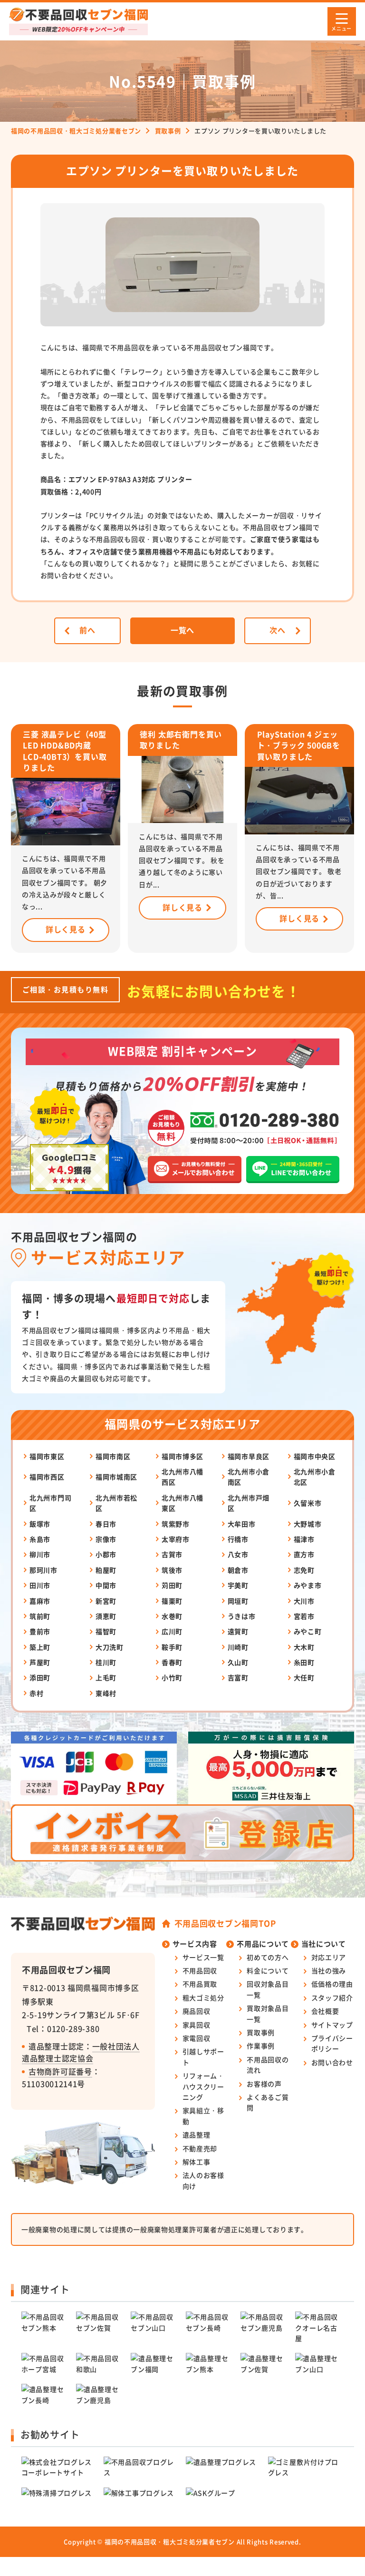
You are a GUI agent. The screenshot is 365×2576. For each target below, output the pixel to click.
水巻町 (172, 1616)
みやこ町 (308, 1631)
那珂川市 (43, 1570)
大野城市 (308, 1524)
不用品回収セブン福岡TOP (225, 1923)
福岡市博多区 (182, 1456)
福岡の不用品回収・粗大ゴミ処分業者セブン (170, 2542)
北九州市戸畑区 (249, 1503)
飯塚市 (40, 1524)
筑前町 (40, 1616)
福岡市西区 (47, 1477)
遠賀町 (238, 1631)
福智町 (106, 1631)
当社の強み (329, 1970)
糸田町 (304, 1662)
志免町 (304, 1570)
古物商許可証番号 (60, 2071)
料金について (268, 1970)
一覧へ (182, 630)
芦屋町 (40, 1662)
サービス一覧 (203, 1957)
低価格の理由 (332, 1984)
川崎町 (238, 1647)
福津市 (304, 1539)
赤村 (36, 1693)
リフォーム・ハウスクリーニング (203, 2086)
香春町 (172, 1662)
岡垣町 (238, 1601)
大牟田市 (242, 1524)
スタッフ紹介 (332, 1998)
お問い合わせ (332, 2062)
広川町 (172, 1631)
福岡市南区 (113, 1456)
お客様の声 (264, 2084)
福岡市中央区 (315, 1456)
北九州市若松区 (116, 1503)
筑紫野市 (176, 1524)
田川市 (40, 1585)
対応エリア (329, 1957)
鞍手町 (172, 1647)
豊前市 (40, 1631)
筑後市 (172, 1570)
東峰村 (106, 1693)
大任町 (304, 1677)
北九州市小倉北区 (315, 1477)
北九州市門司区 (50, 1503)
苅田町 (172, 1585)
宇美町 (238, 1585)
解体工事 (197, 2162)
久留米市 (308, 1503)
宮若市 (304, 1616)
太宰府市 (176, 1539)
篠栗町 (172, 1601)
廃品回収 (197, 2011)
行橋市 (238, 1539)
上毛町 (106, 1677)
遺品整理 (197, 2135)
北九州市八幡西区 (182, 1477)
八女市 (238, 1554)
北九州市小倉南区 (249, 1477)
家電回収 (197, 2038)
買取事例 (261, 2032)
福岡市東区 (47, 1456)
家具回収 (197, 2025)
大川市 (304, 1601)
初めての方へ (268, 1957)
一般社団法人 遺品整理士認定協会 (81, 2052)
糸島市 (40, 1539)
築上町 (40, 1647)
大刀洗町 (110, 1647)
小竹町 (172, 1677)
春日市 (106, 1524)
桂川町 (106, 1662)
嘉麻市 (40, 1601)
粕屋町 (106, 1570)
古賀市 (172, 1554)
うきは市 (242, 1616)
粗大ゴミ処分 (203, 1998)
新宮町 (106, 1601)
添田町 (40, 1677)
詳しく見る (66, 929)
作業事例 (261, 2046)
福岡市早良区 (249, 1456)
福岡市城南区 (116, 1477)
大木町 (304, 1647)
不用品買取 (200, 1984)
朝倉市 (238, 1570)
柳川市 (40, 1554)
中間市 (106, 1585)
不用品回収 (200, 1970)
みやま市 (308, 1585)
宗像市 (106, 1539)
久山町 (238, 1662)
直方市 (304, 1554)
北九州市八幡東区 (182, 1503)
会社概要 (325, 2011)
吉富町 (238, 1677)
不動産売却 (200, 2148)
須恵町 (106, 1616)
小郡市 (106, 1554)
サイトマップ (332, 2025)
